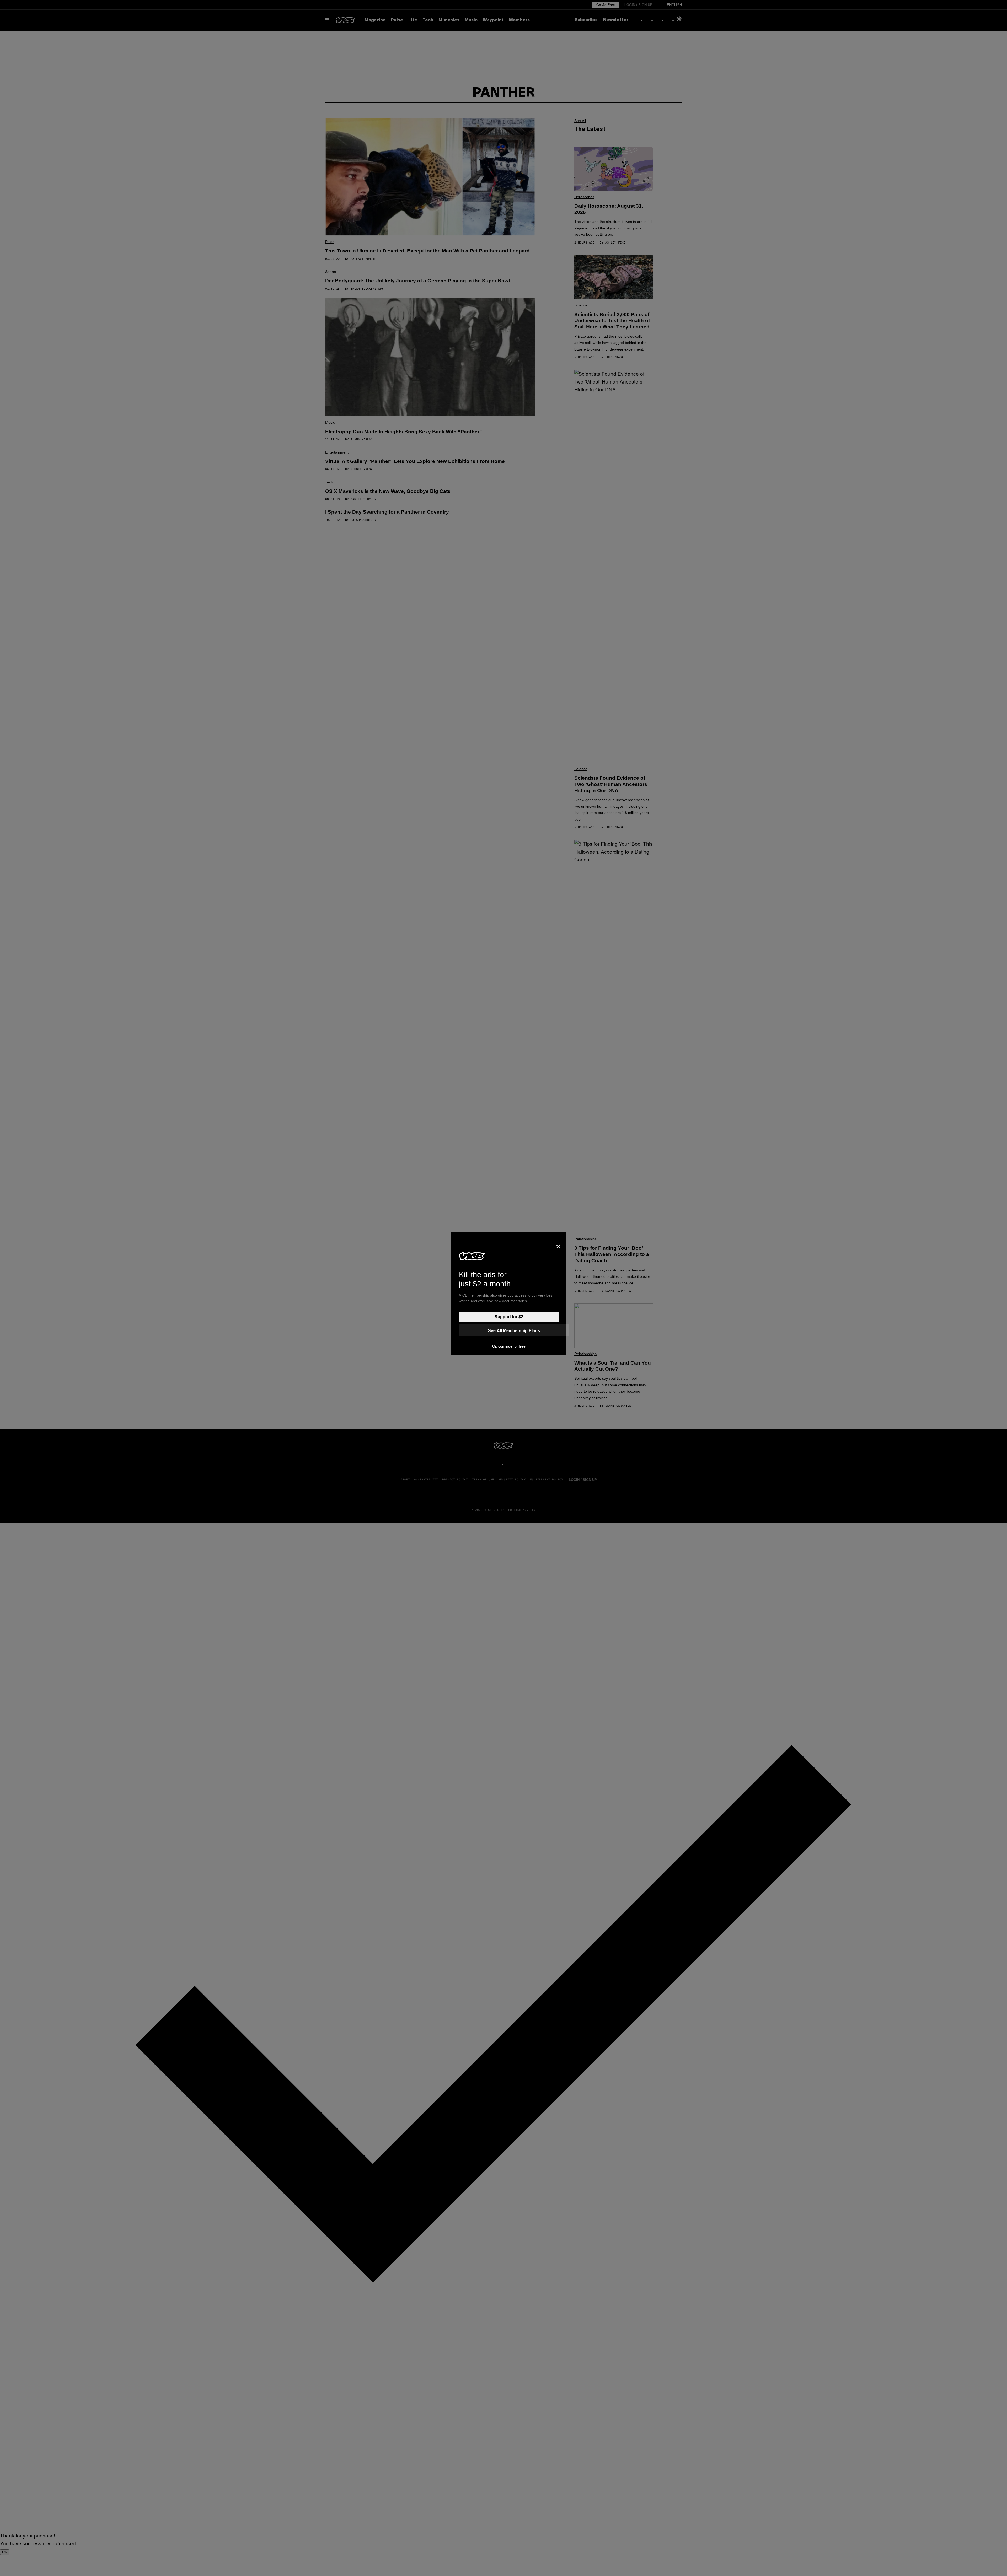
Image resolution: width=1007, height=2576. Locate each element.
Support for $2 (509, 1317)
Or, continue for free (509, 1346)
